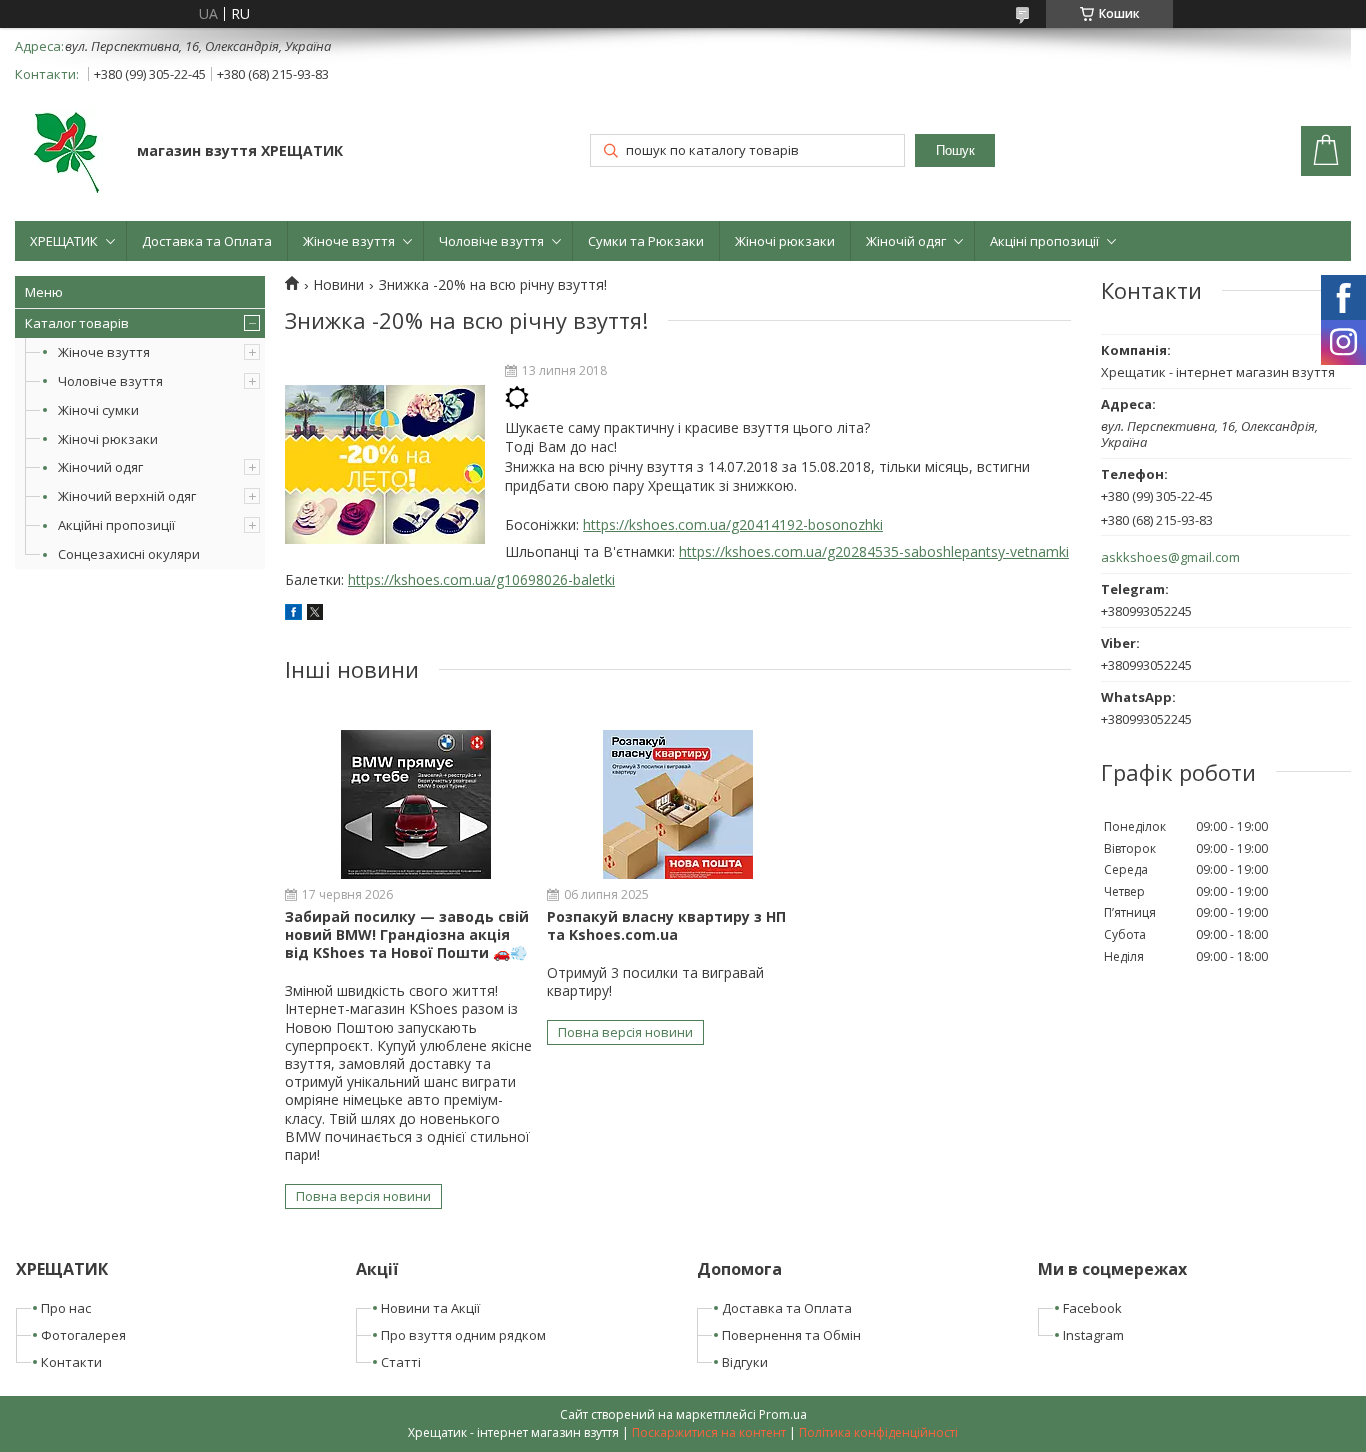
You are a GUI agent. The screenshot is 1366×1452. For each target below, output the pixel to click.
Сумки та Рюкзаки (646, 241)
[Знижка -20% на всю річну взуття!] (385, 465)
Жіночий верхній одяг (127, 496)
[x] (315, 614)
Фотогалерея (83, 1335)
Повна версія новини (363, 1196)
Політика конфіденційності (878, 1432)
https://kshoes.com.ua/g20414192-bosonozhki (733, 524)
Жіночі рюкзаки (785, 241)
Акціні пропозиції (1044, 241)
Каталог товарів (77, 323)
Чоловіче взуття (491, 241)
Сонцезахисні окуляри (129, 554)
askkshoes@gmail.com (1170, 557)
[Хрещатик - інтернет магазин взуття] (66, 153)
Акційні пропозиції (116, 525)
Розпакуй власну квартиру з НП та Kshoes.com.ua (666, 925)
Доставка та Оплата (207, 241)
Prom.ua (783, 1414)
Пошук (955, 150)
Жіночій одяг (906, 241)
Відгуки (745, 1362)
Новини (338, 285)
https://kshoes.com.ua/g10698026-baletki (481, 579)
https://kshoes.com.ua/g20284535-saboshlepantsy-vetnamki (874, 551)
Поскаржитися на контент (709, 1432)
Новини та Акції (430, 1308)
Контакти (71, 1362)
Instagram (1093, 1335)
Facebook (1092, 1308)
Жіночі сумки (98, 410)
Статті (401, 1362)
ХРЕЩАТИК (64, 241)
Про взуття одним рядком (463, 1335)
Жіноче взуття (349, 241)
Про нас (66, 1308)
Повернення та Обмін (791, 1335)
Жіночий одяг (100, 467)
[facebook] (293, 614)
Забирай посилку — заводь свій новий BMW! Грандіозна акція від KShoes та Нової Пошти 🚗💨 (407, 934)
